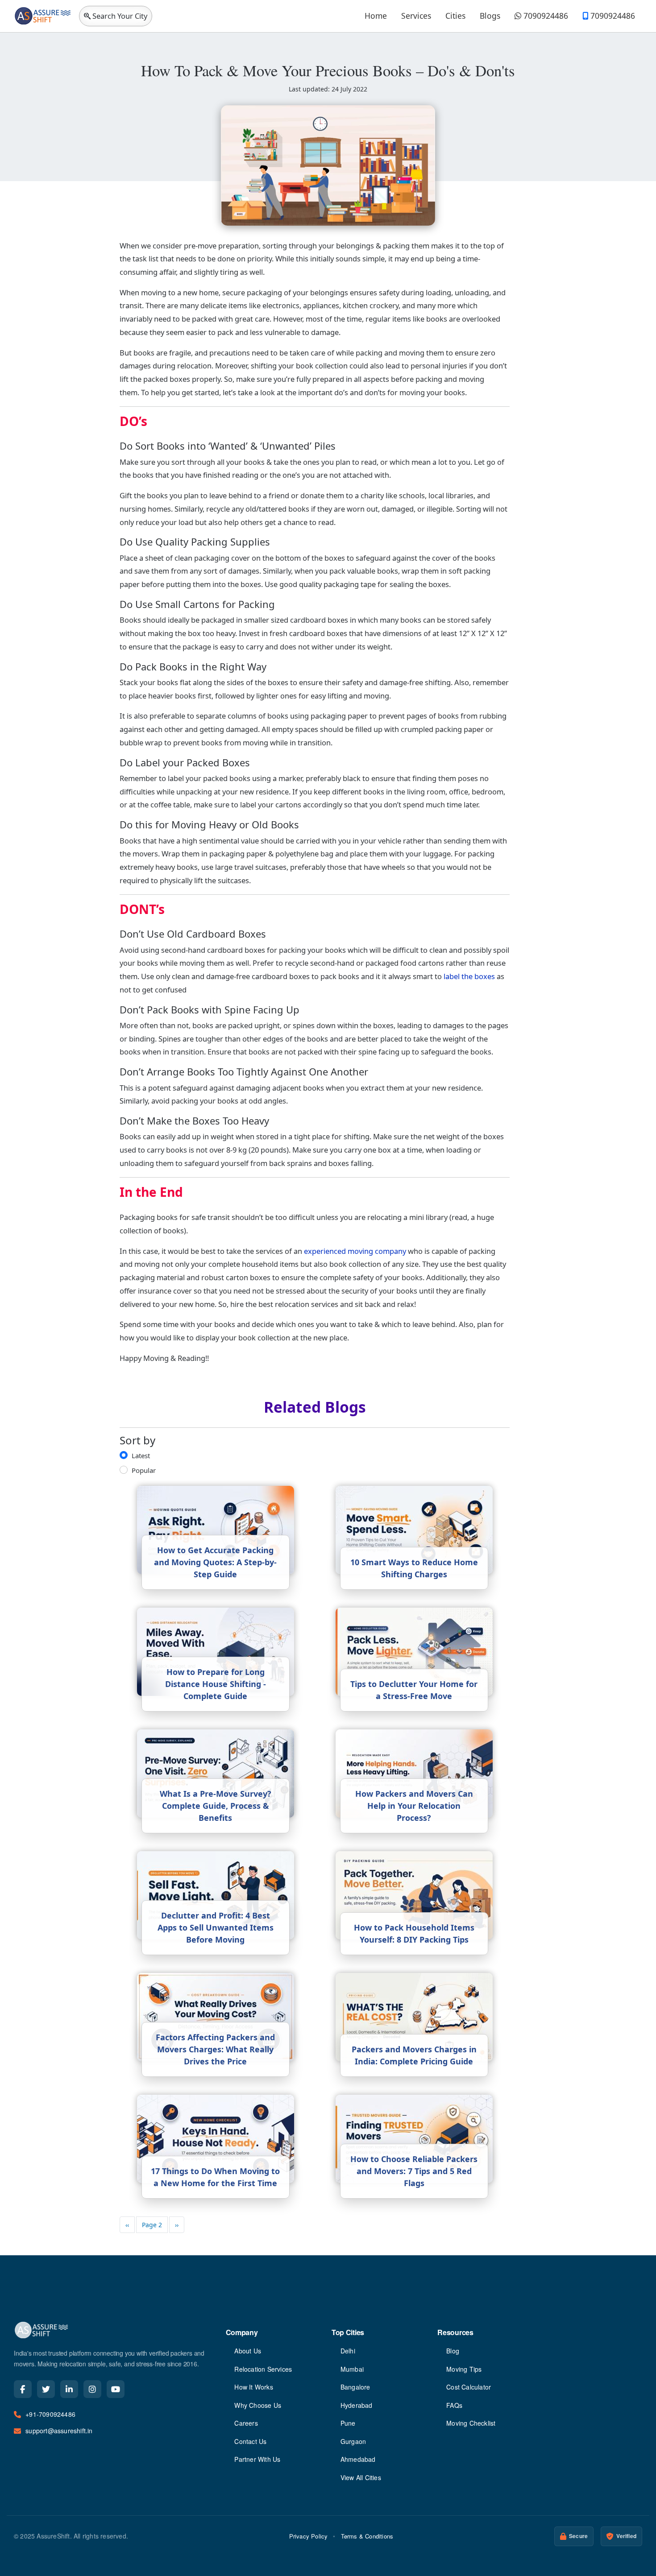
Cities (455, 16)
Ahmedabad (358, 2459)
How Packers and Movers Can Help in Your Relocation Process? (414, 1806)
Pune (348, 2423)
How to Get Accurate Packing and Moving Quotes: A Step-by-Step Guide (215, 1562)
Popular (144, 1470)
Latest (141, 1455)
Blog (453, 2351)
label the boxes (469, 976)
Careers (246, 2423)
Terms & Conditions (367, 2536)
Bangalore (355, 2387)
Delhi (348, 2351)
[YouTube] (116, 2389)
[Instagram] (92, 2389)
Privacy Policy (309, 2536)
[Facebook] (23, 2389)
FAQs (454, 2405)
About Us (248, 2351)
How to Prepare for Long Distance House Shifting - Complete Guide (216, 1684)
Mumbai (352, 2369)
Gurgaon (353, 2441)
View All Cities (361, 2477)
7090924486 (545, 16)
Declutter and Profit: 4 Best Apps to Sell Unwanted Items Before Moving (216, 1927)
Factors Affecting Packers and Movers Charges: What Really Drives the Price (215, 2049)
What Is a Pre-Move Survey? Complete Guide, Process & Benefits (216, 1806)
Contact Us (250, 2441)
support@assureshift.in (59, 2431)
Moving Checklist (471, 2423)
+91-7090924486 (50, 2414)
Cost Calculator (469, 2387)
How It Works (253, 2387)
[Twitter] (46, 2389)
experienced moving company (355, 1251)
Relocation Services (263, 2369)
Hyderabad (357, 2405)
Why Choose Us (258, 2405)
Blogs (490, 16)
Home (376, 16)
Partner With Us (257, 2459)
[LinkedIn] (69, 2389)
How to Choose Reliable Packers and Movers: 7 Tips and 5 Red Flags (414, 2171)
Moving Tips (464, 2369)
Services (416, 16)
